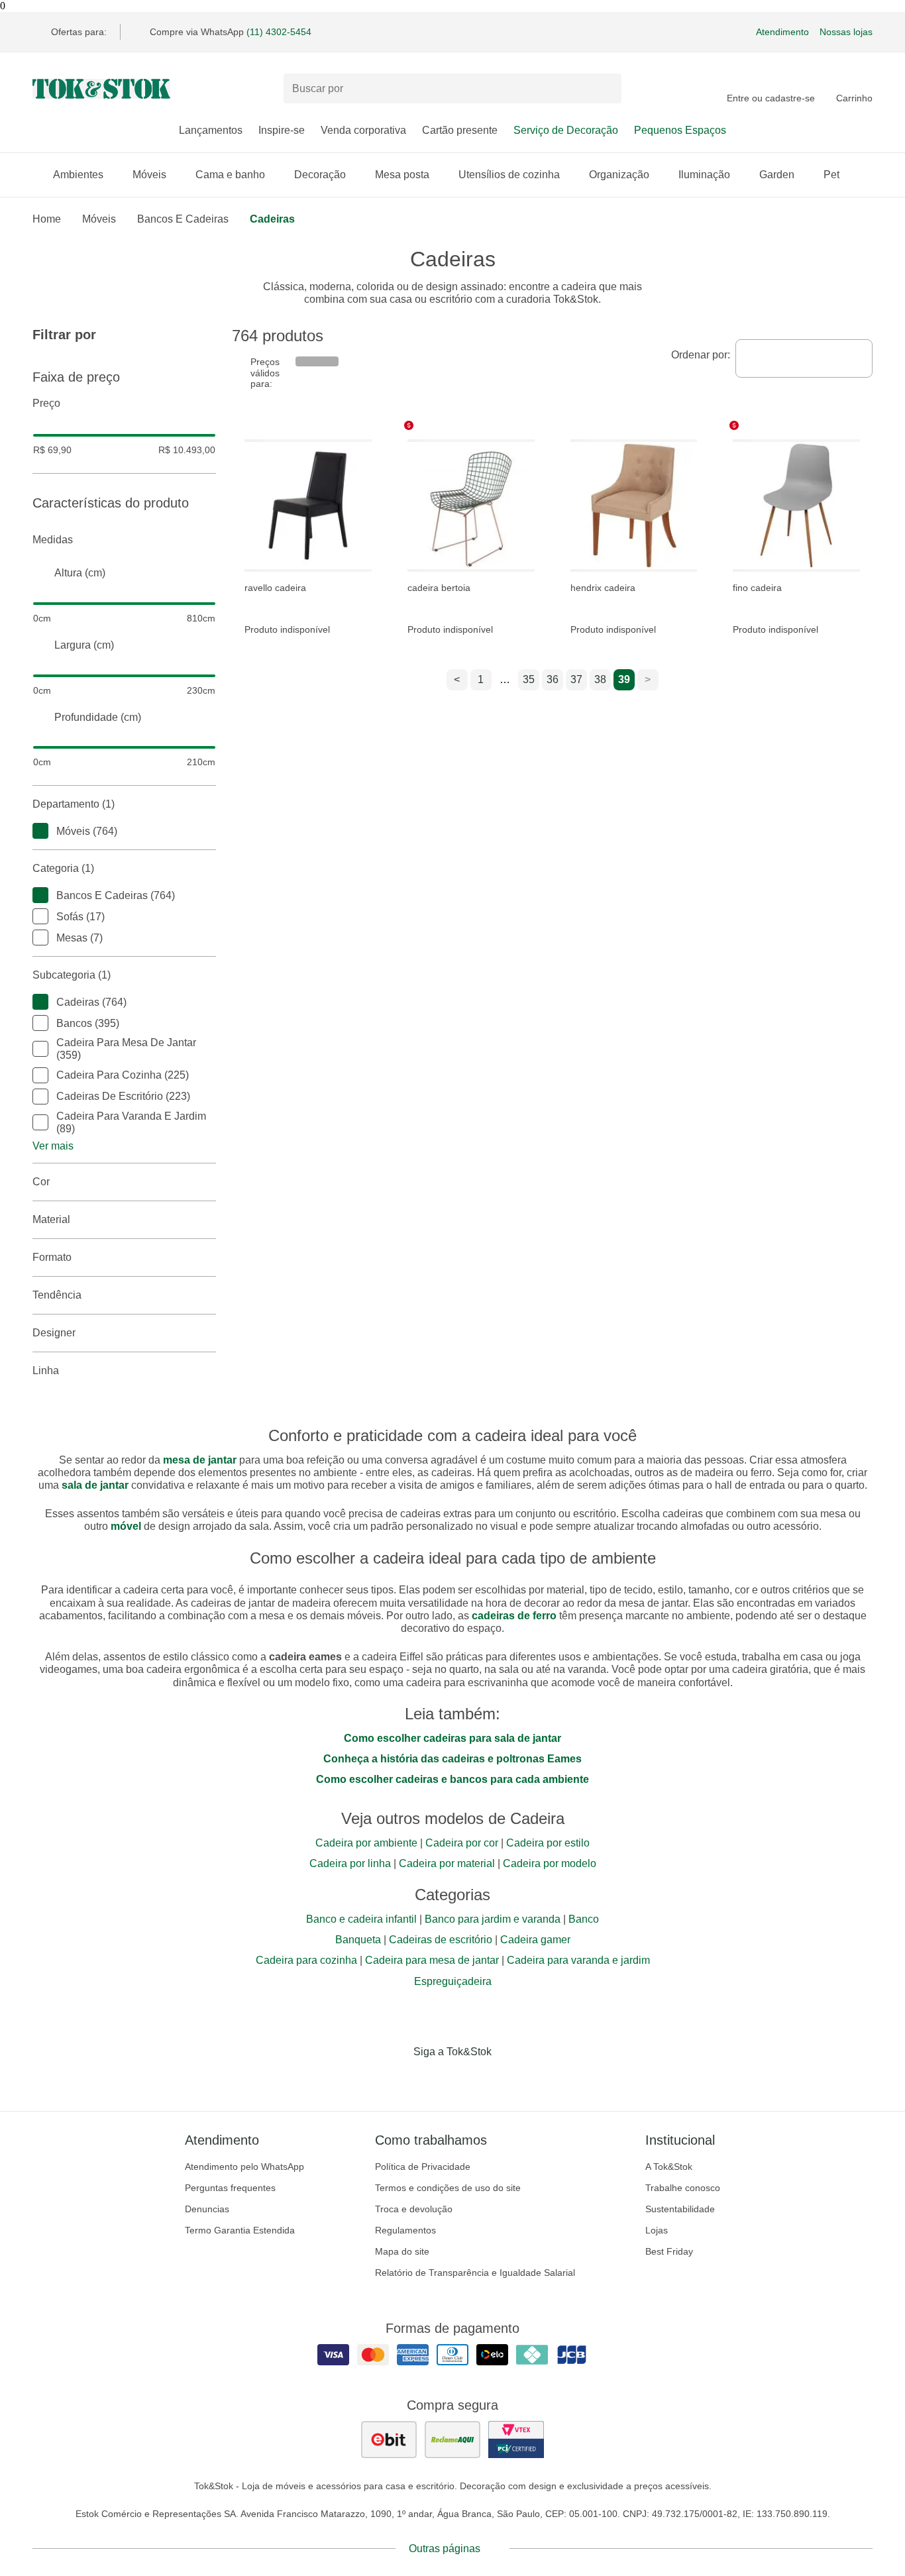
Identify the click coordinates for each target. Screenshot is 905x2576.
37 (576, 679)
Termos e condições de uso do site (448, 2188)
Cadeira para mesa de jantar (432, 1960)
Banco (584, 1919)
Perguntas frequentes (230, 2188)
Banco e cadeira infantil (361, 1919)
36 (553, 679)
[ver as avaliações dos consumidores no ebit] (389, 2440)
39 (624, 679)
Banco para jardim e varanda (493, 1919)
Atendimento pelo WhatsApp (244, 2167)
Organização (619, 175)
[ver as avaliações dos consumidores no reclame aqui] (452, 2440)
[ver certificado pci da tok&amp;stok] (516, 2440)
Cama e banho (230, 175)
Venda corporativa (363, 130)
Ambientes (78, 175)
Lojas (657, 2230)
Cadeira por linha (350, 1863)
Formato (52, 1257)
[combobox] (804, 358)
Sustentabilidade (680, 2209)
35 (529, 679)
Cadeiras (272, 219)
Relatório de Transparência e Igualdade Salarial (475, 2273)
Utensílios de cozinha (509, 175)
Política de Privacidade (423, 2167)
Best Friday (669, 2251)
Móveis (149, 175)
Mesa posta (402, 175)
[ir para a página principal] (101, 89)
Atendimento (782, 32)
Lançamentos (211, 130)
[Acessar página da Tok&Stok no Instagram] (434, 2079)
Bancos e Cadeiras (183, 219)
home (47, 219)
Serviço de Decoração (566, 130)
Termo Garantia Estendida (240, 2230)
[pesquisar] (606, 89)
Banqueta (358, 1940)
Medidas (53, 540)
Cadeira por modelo (550, 1863)
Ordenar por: (701, 355)
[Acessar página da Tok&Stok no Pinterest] (471, 2079)
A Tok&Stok (669, 2167)
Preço (46, 403)
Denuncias (207, 2209)
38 (600, 679)
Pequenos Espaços (680, 130)
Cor (41, 1182)
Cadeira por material (447, 1863)
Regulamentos (405, 2230)
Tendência (57, 1295)
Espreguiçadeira (453, 1981)
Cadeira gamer (535, 1940)
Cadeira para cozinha (306, 1960)
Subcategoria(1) (72, 975)
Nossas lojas (846, 32)
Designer (54, 1333)
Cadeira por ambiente (366, 1843)
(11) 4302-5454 (279, 32)
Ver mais (53, 1146)
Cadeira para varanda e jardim (578, 1960)
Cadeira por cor (462, 1843)
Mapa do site (402, 2251)
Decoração (320, 175)
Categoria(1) (63, 868)
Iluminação (704, 175)
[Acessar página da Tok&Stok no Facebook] (397, 2079)
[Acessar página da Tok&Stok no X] (508, 2079)
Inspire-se (282, 130)
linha (46, 1370)
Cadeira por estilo (548, 1843)
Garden (777, 175)
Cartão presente (460, 130)
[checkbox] (40, 831)
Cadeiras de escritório (441, 1940)
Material (51, 1219)
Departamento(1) (74, 804)
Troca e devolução (414, 2209)
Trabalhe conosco (683, 2188)
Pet (831, 175)
